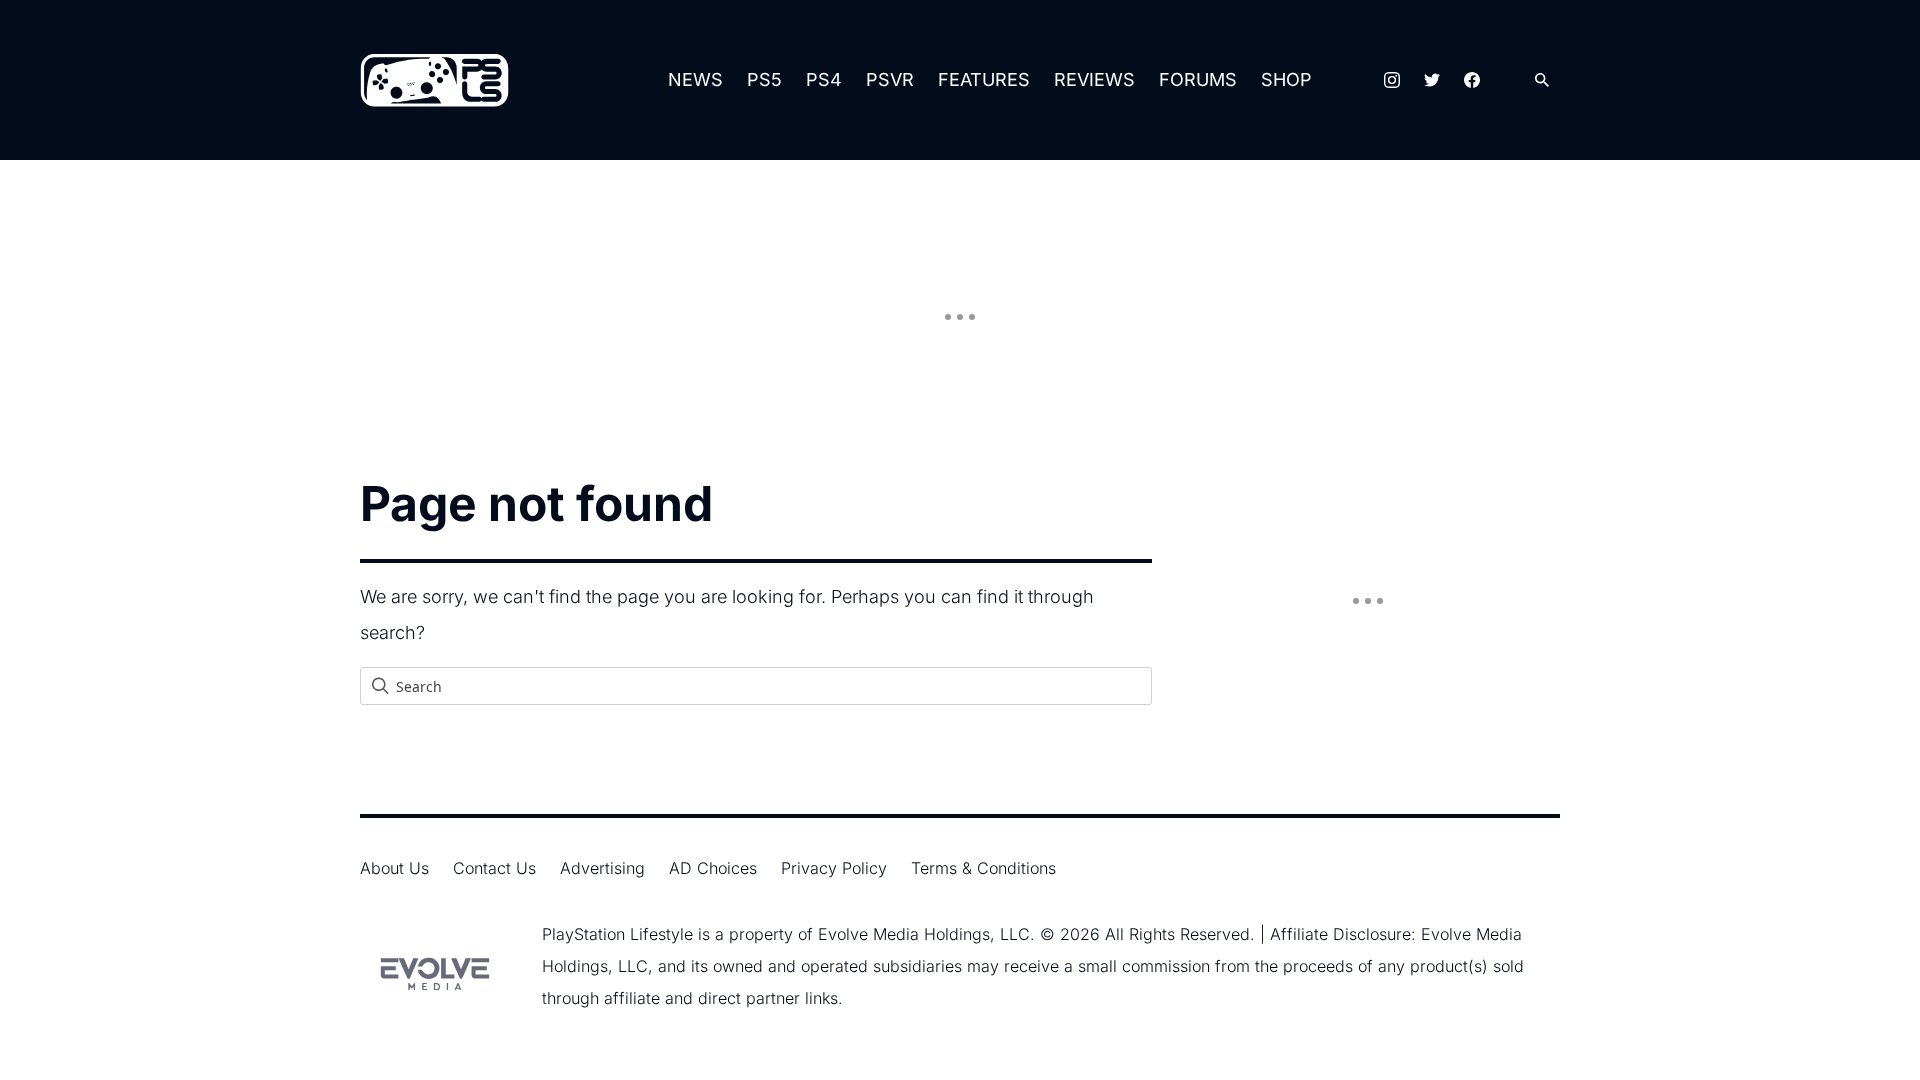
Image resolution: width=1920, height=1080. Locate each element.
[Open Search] (1542, 80)
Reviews (1094, 79)
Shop (1286, 79)
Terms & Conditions (983, 868)
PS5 (764, 79)
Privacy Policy (834, 868)
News (695, 79)
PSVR (890, 79)
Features (984, 79)
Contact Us (494, 868)
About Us (394, 868)
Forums (1198, 79)
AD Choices (713, 868)
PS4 (824, 79)
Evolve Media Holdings (904, 934)
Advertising (602, 868)
